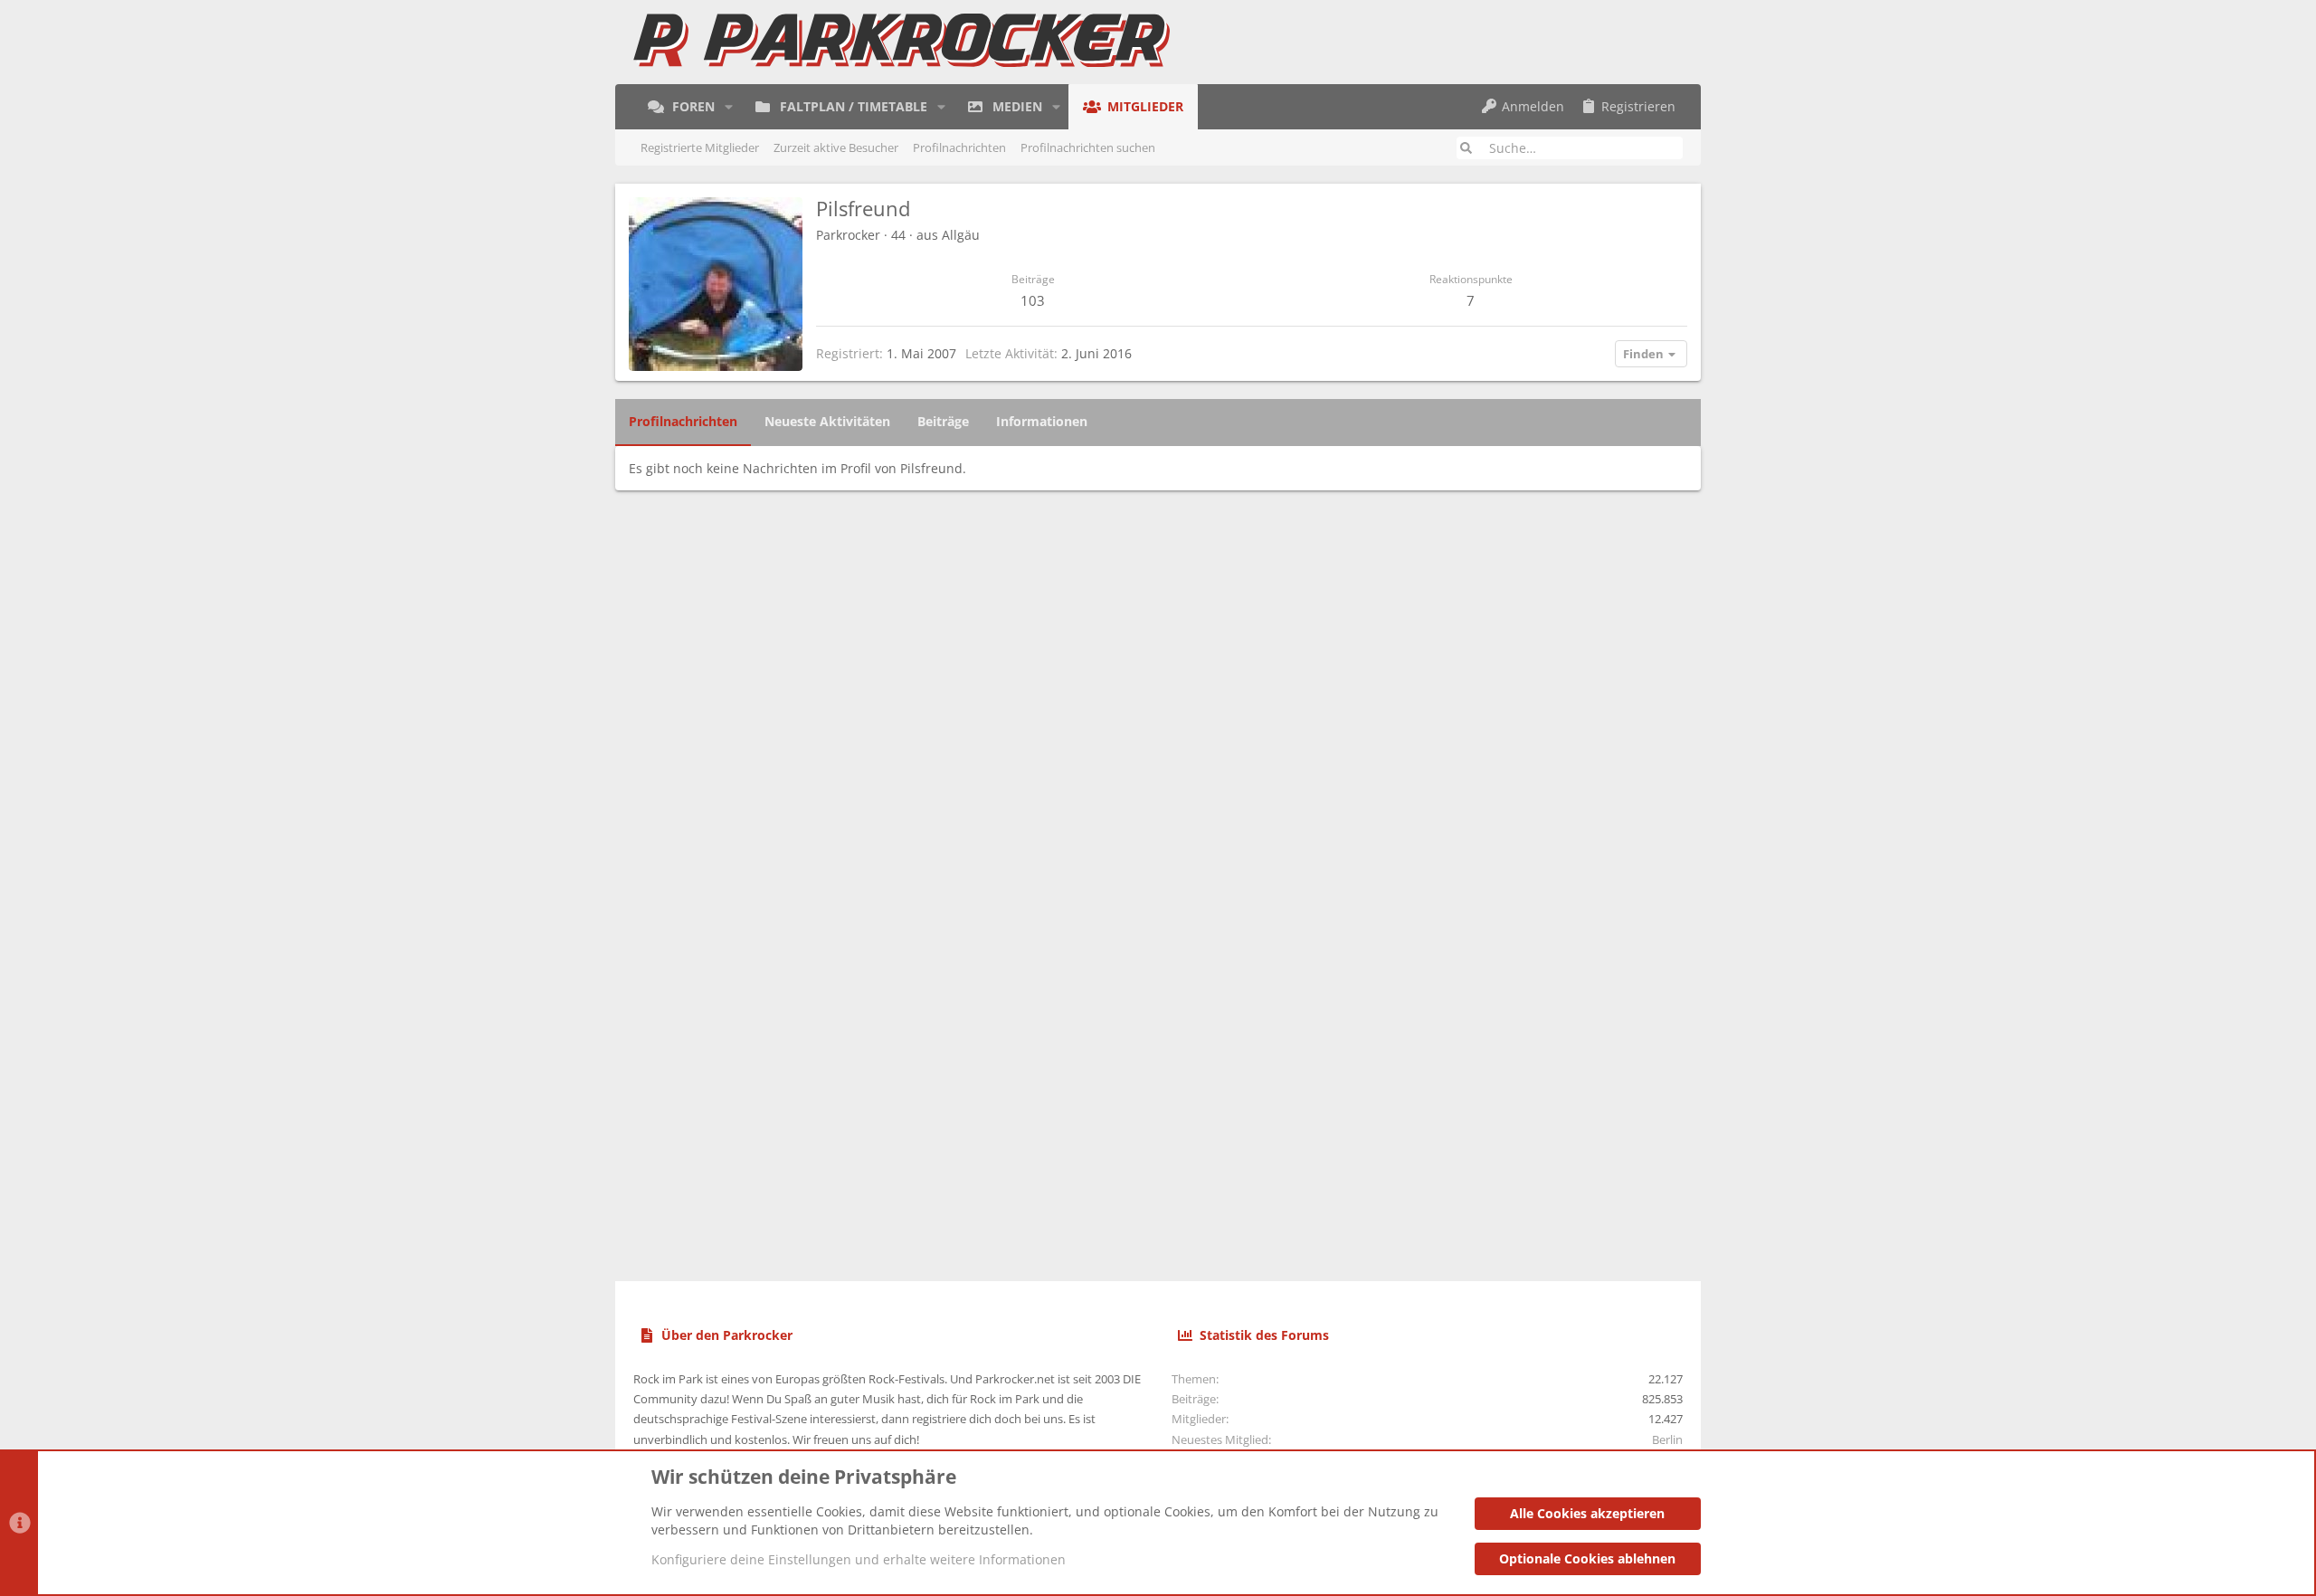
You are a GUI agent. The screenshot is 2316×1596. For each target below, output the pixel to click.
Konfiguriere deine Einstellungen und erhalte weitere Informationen (859, 1559)
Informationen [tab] (1042, 421)
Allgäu (961, 235)
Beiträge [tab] (943, 421)
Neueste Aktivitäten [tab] (827, 421)
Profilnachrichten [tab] (683, 421)
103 (1033, 300)
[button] (729, 107)
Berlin (1667, 1439)
